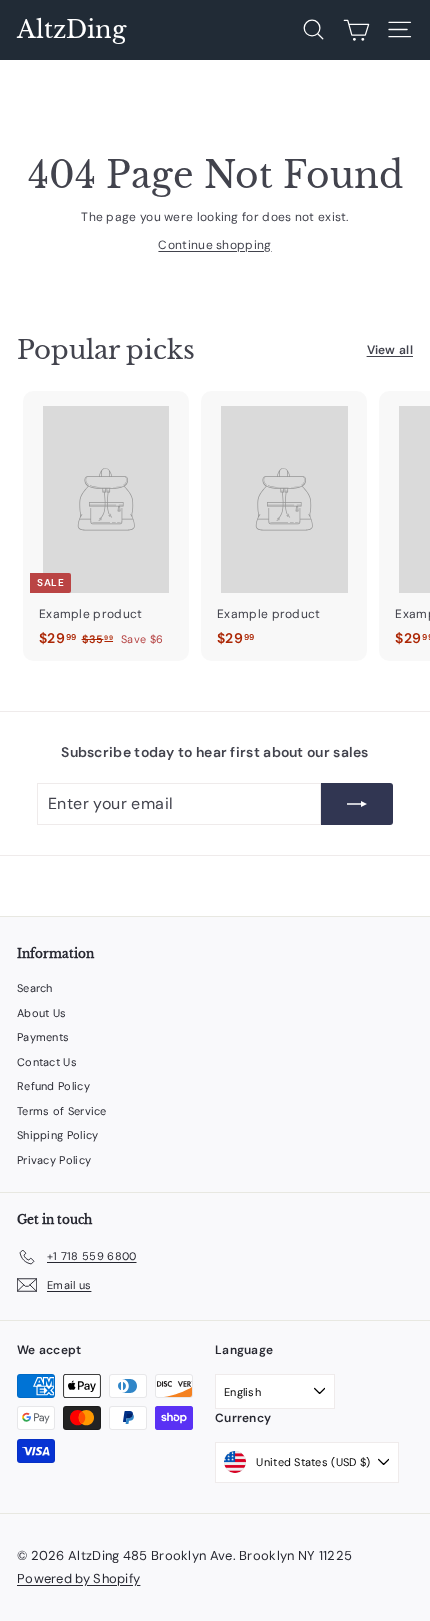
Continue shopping (214, 245)
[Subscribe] (357, 804)
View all (390, 350)
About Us (41, 1013)
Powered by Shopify (78, 1578)
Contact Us (47, 1062)
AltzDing (71, 30)
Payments (43, 1037)
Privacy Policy (54, 1160)
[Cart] (356, 30)
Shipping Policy (58, 1135)
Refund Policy (53, 1086)
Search (35, 988)
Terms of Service (62, 1111)
